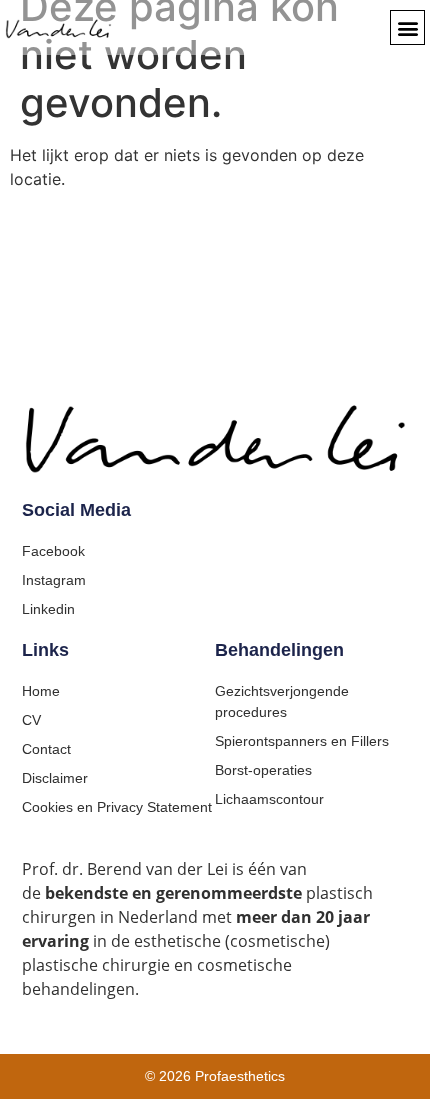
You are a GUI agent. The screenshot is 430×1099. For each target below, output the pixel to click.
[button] (407, 27)
